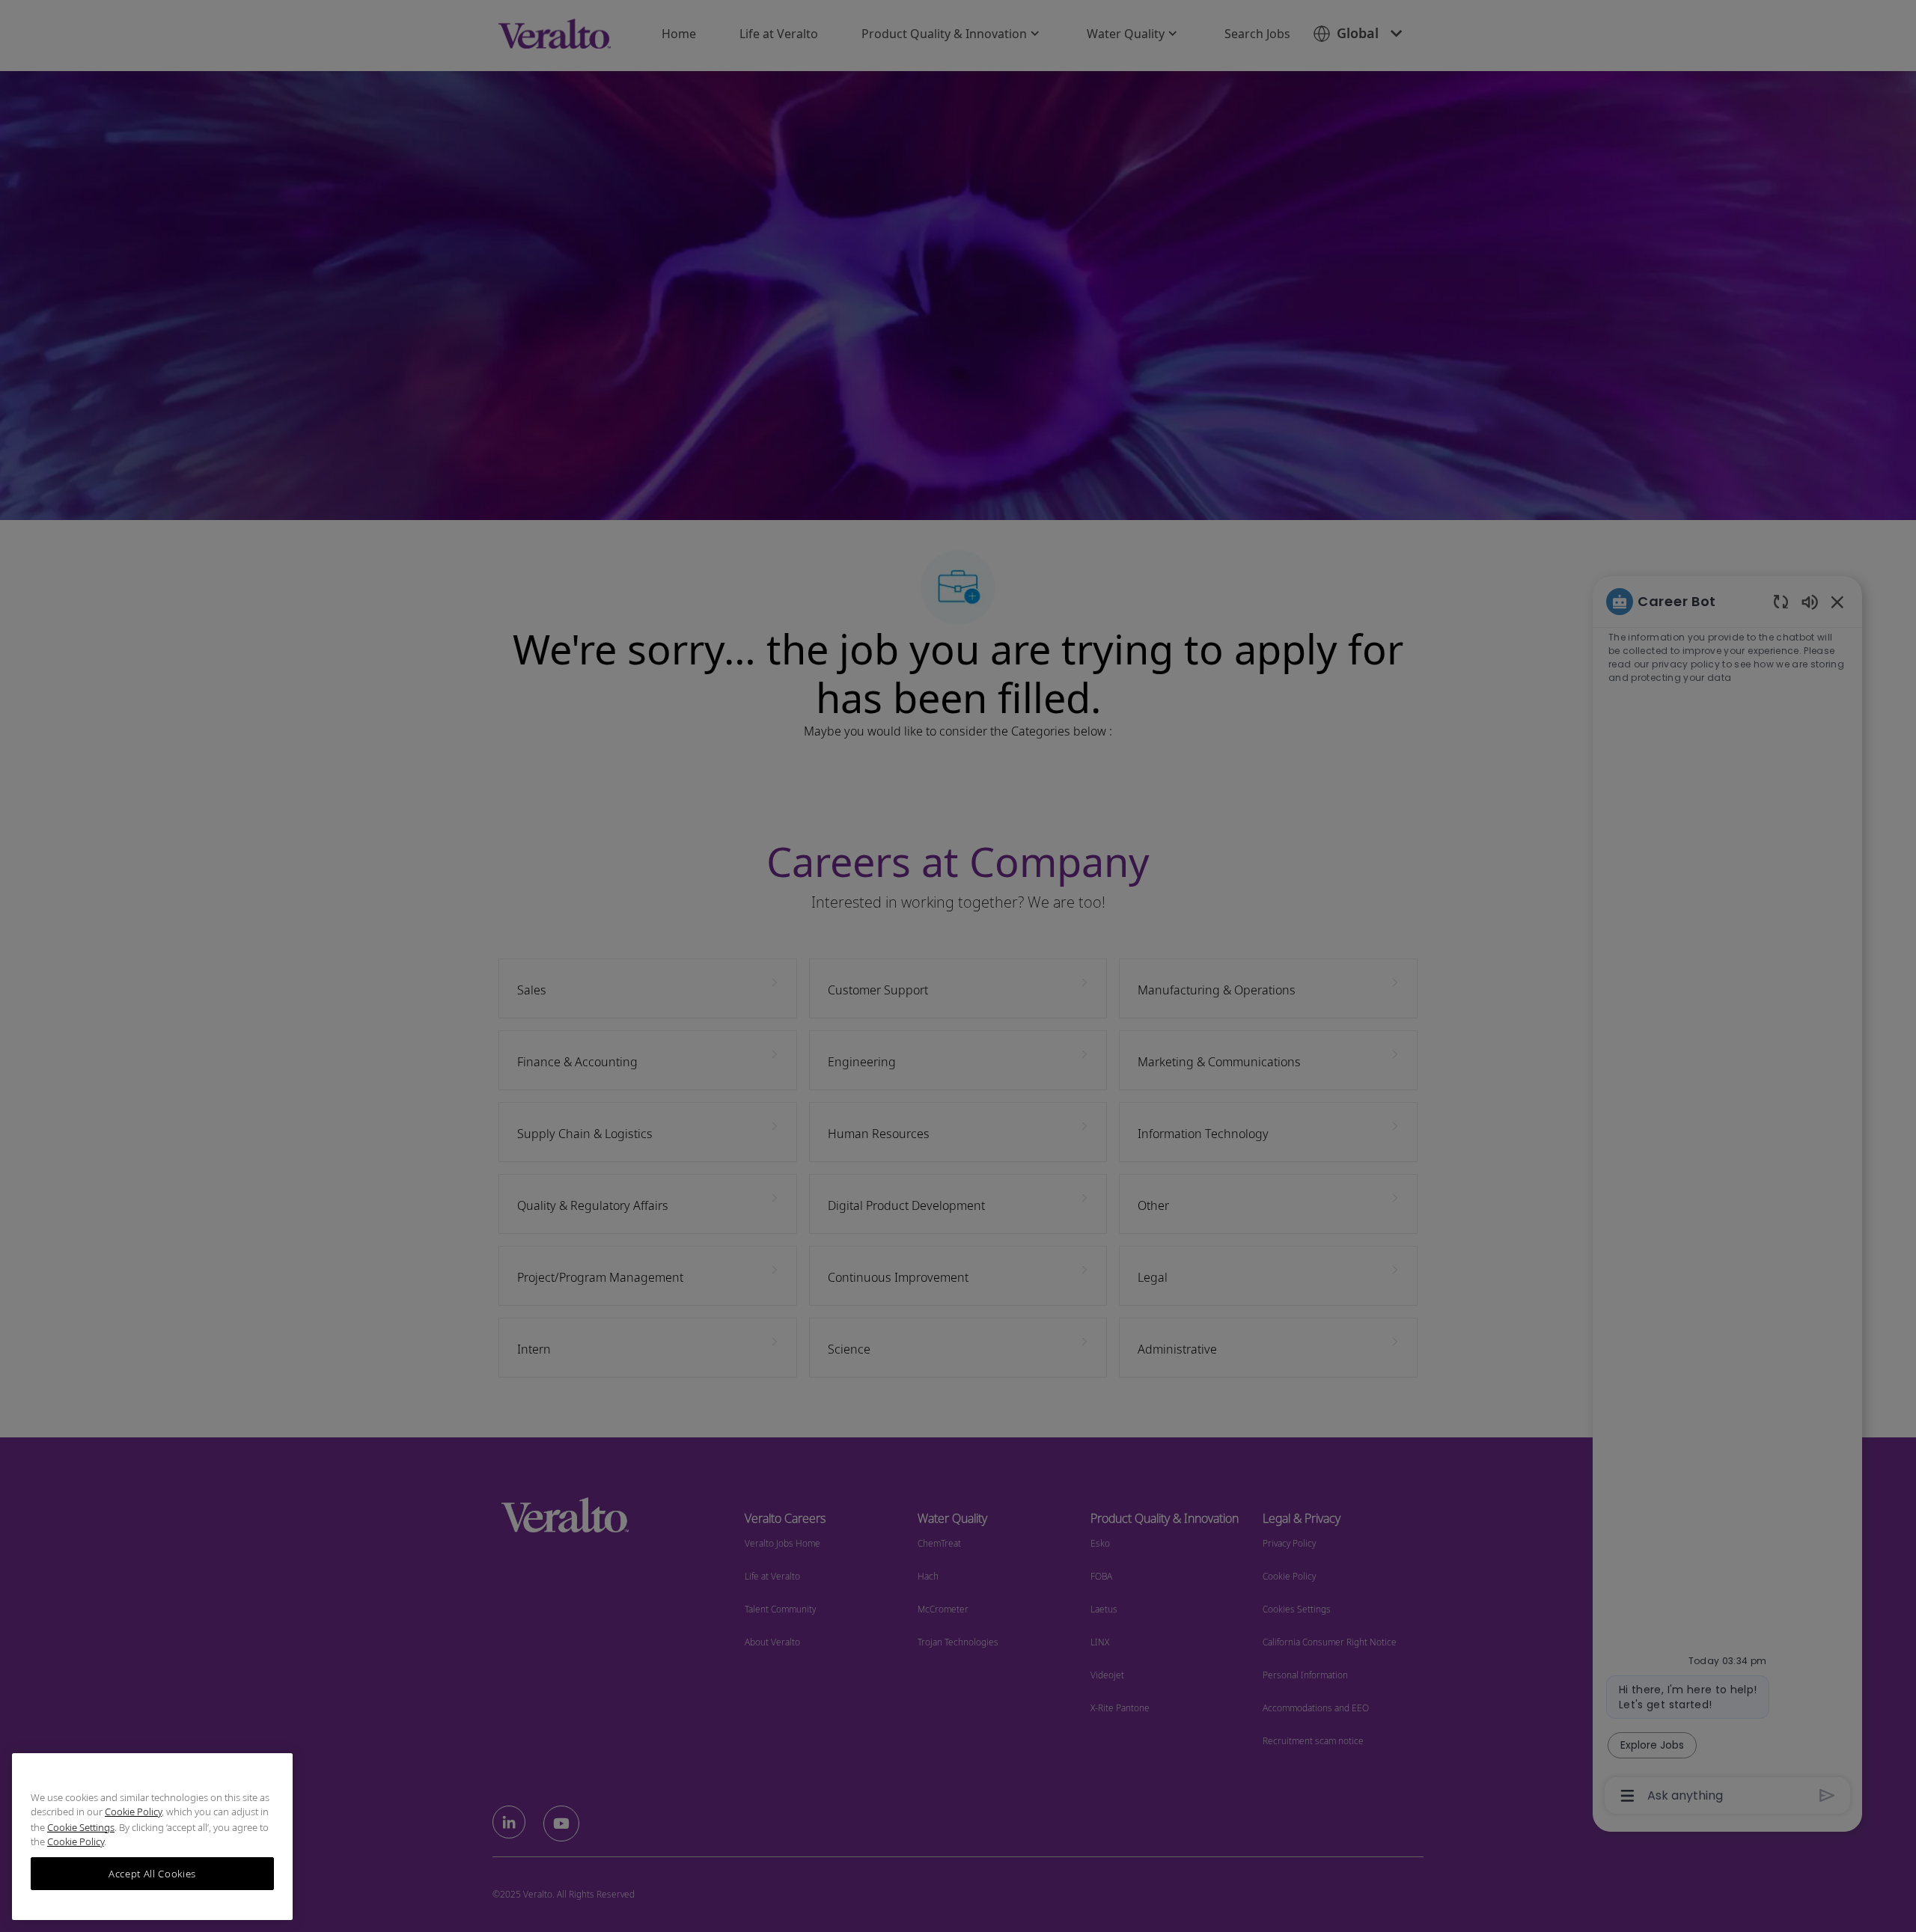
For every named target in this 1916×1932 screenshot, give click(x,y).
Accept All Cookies (152, 1874)
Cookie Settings (81, 1827)
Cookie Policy (133, 1812)
